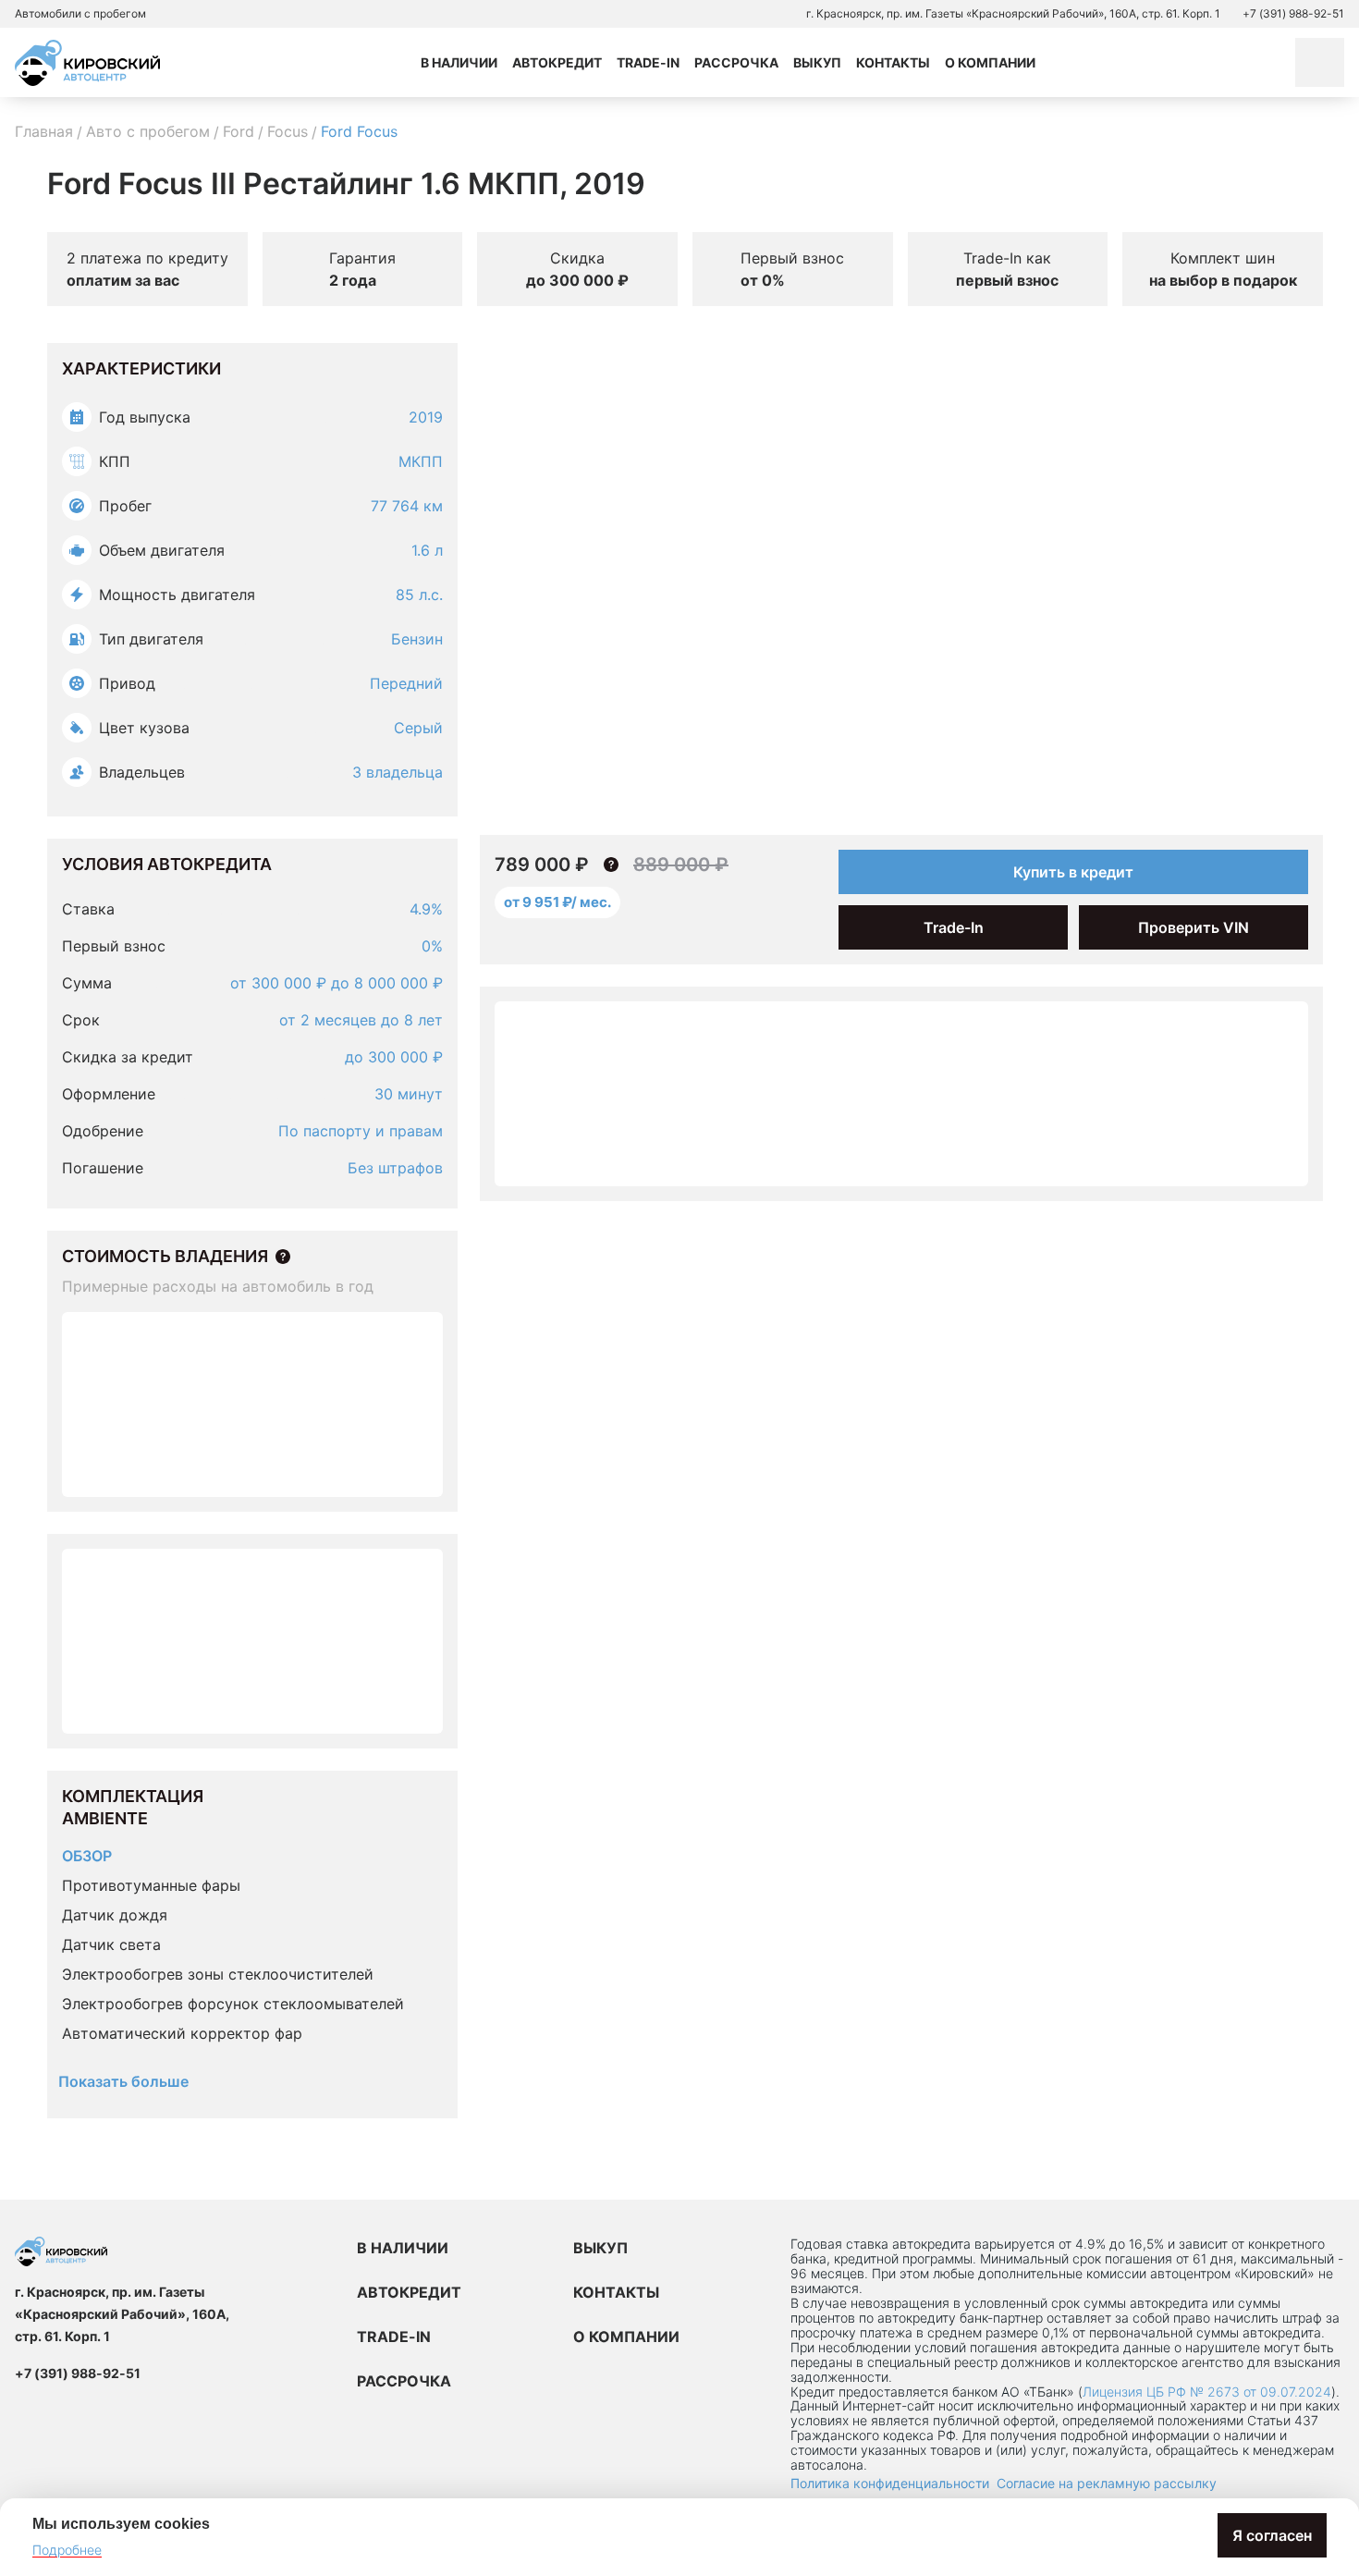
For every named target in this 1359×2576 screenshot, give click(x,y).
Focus (288, 131)
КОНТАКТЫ (616, 2292)
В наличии (459, 62)
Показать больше (123, 2081)
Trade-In (648, 62)
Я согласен (1272, 2535)
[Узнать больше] (283, 1257)
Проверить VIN (1194, 927)
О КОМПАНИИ (626, 2337)
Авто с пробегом (148, 131)
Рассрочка (736, 62)
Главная (44, 131)
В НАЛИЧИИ (403, 2248)
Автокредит (557, 62)
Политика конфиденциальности (890, 2483)
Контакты (893, 62)
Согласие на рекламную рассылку (1107, 2483)
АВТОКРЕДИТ (409, 2292)
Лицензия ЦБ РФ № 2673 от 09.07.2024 (1207, 2392)
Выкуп (817, 62)
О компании (990, 62)
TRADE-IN (394, 2337)
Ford (239, 131)
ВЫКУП (600, 2248)
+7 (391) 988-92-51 (1293, 13)
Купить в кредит (1073, 872)
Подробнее (67, 2550)
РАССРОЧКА (404, 2381)
